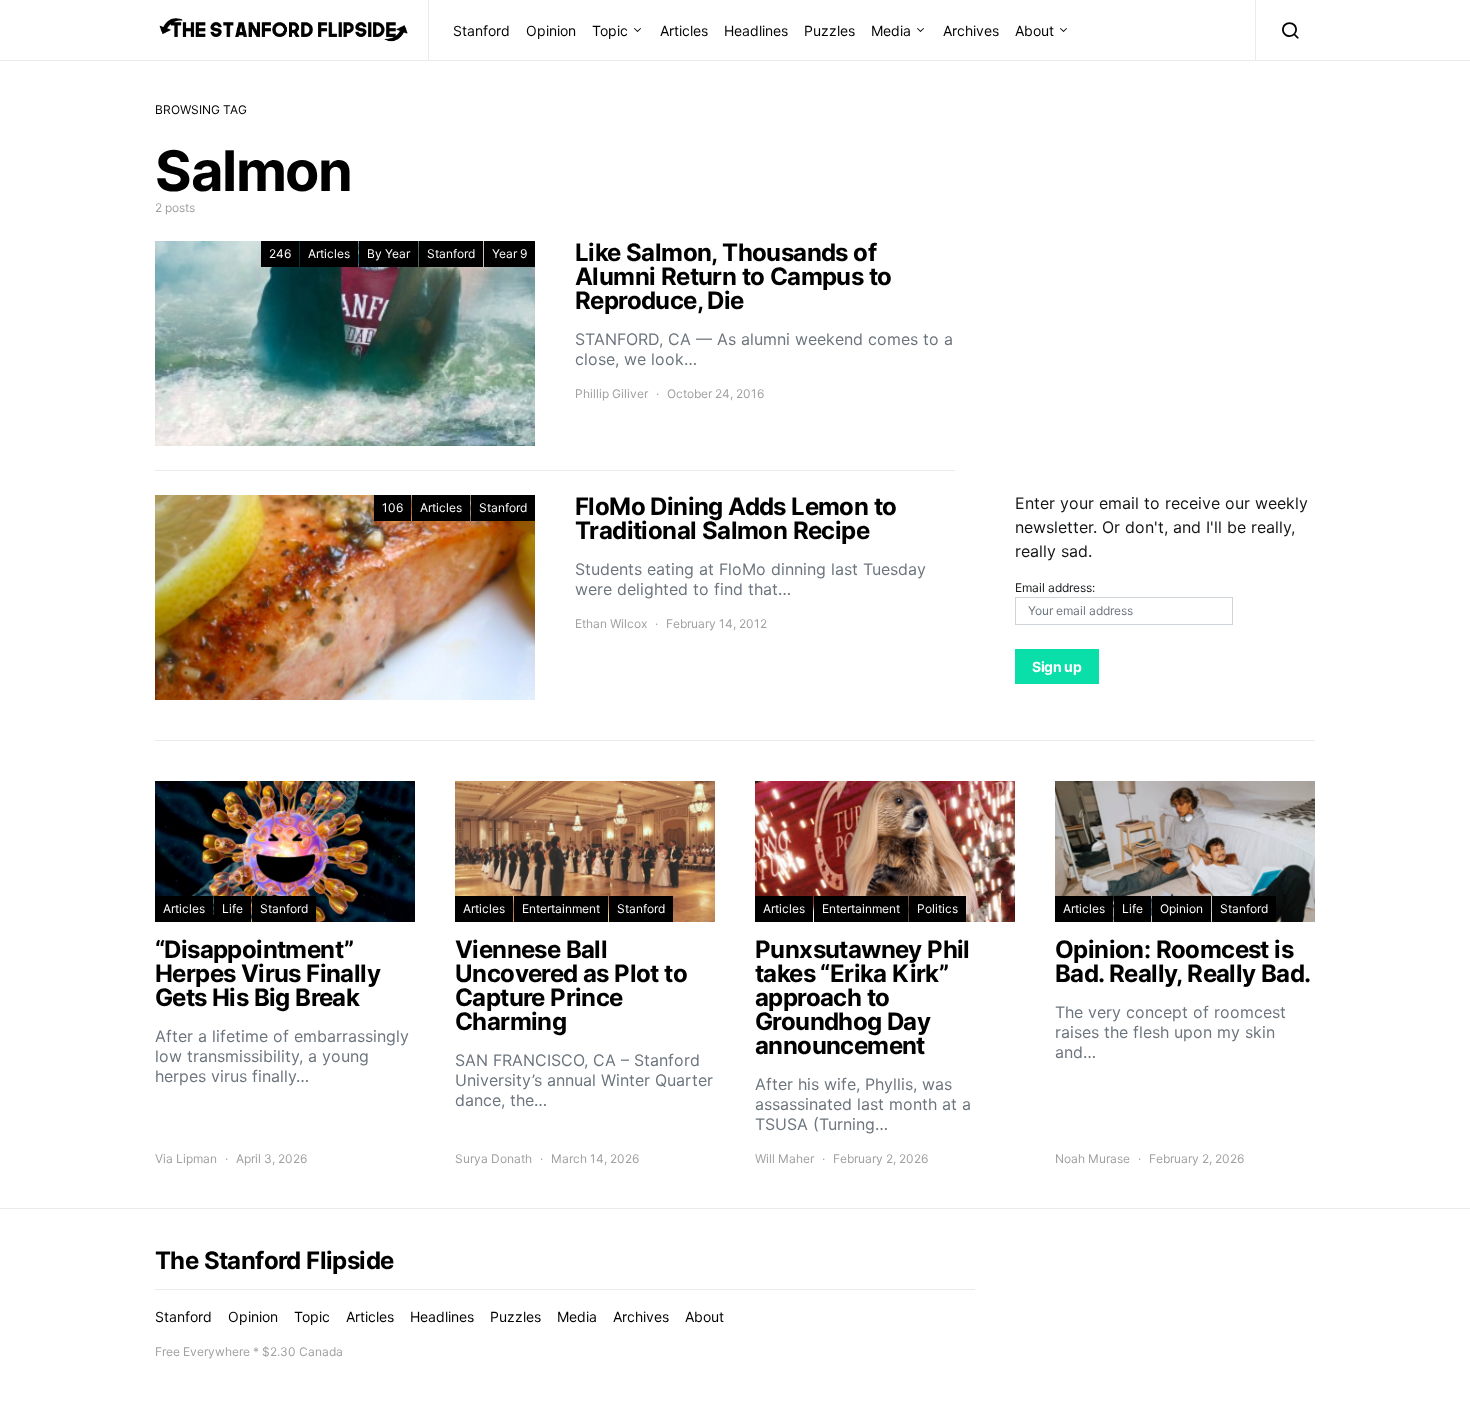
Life (232, 908)
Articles (684, 30)
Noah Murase (1092, 1158)
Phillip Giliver (611, 393)
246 (280, 253)
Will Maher (784, 1158)
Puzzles (829, 30)
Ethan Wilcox (611, 623)
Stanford (481, 30)
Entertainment (561, 908)
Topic (610, 30)
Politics (937, 908)
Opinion (551, 30)
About (1034, 30)
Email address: (1055, 587)
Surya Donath (493, 1158)
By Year (388, 253)
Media (891, 30)
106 (392, 507)
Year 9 (509, 253)
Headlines (756, 30)
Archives (971, 30)
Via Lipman (186, 1158)
